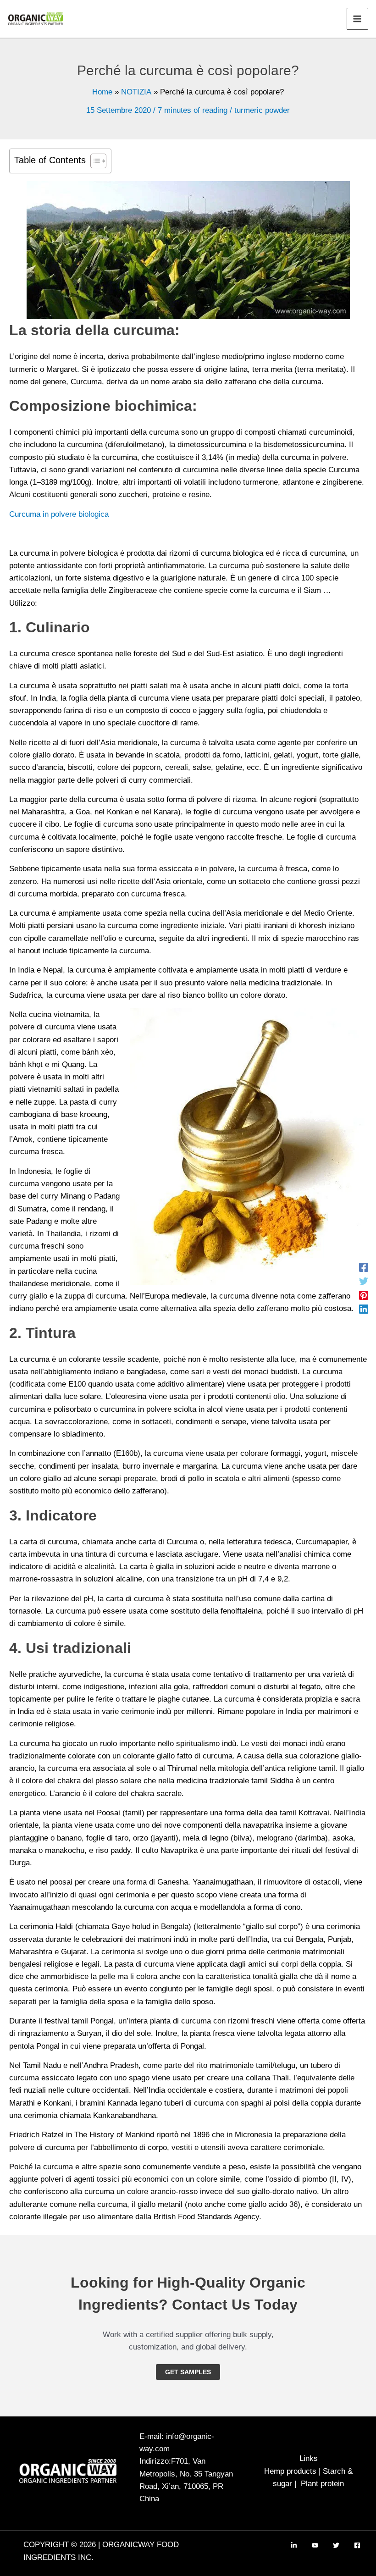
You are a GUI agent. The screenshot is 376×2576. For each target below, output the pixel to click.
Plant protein (322, 2484)
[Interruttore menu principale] (358, 19)
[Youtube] (315, 2545)
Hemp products (290, 2471)
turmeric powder (262, 110)
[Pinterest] (364, 1295)
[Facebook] (364, 1267)
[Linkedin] (364, 1309)
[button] (188, 2372)
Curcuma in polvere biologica (59, 514)
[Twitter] (364, 1281)
